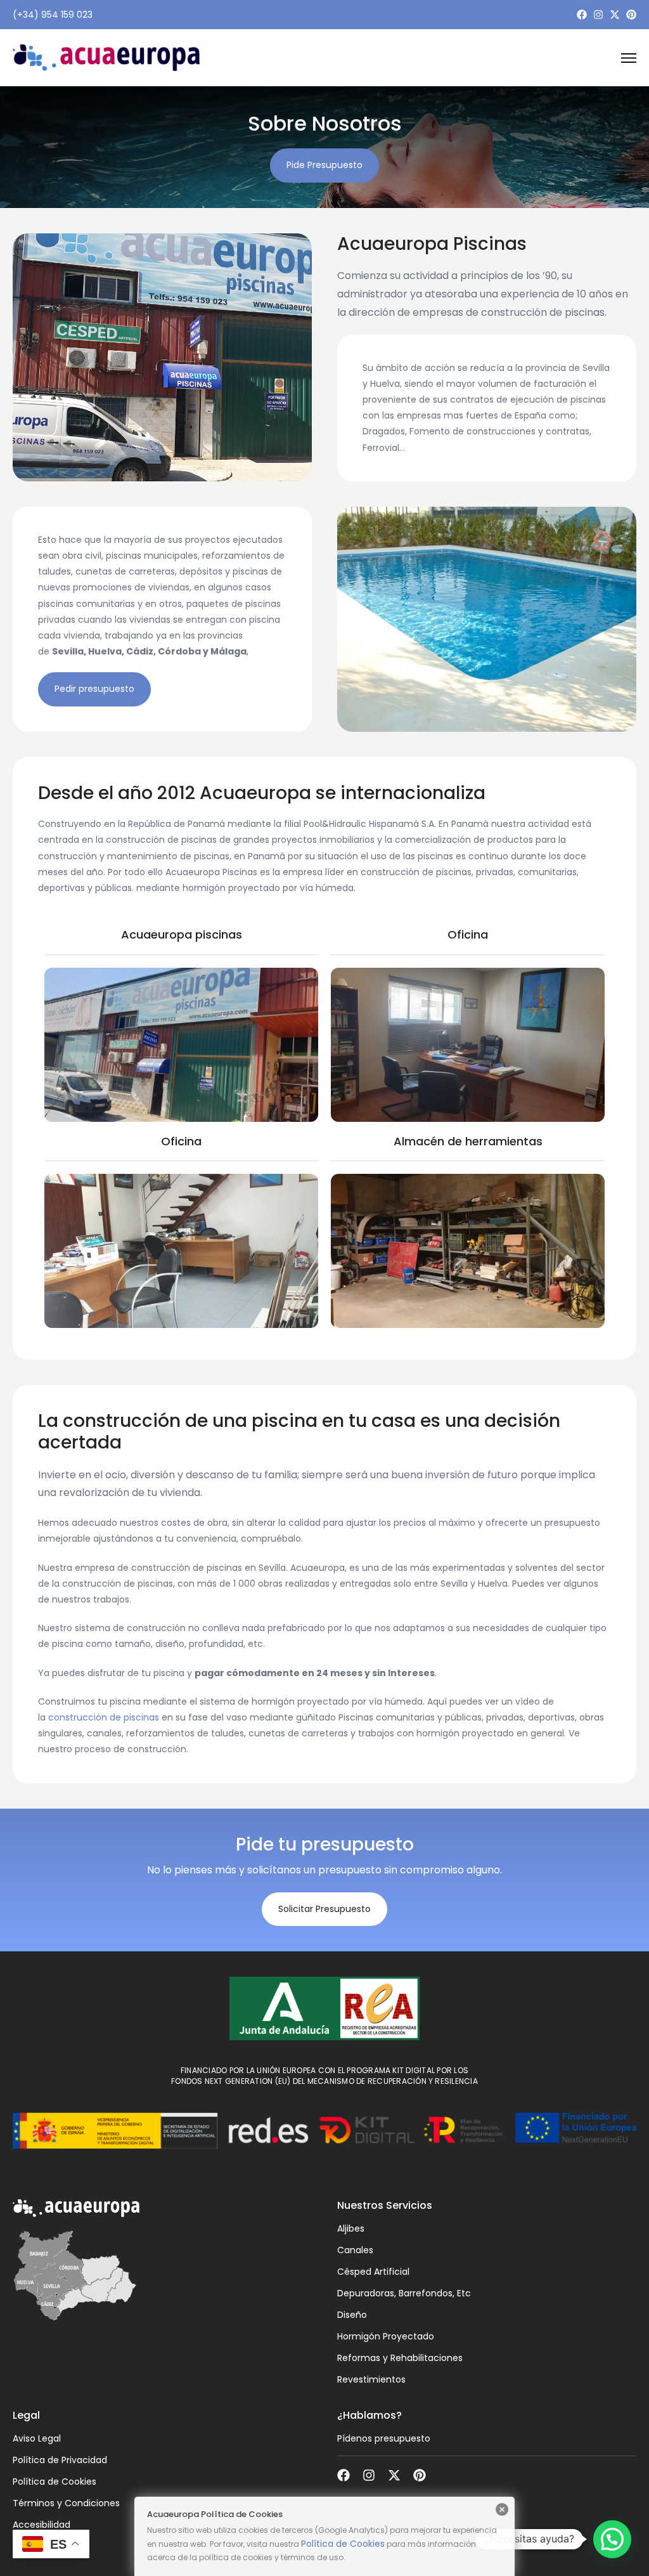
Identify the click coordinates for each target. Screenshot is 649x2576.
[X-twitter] (615, 15)
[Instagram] (598, 15)
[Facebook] (582, 15)
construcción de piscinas (104, 1717)
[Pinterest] (631, 15)
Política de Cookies (343, 2544)
